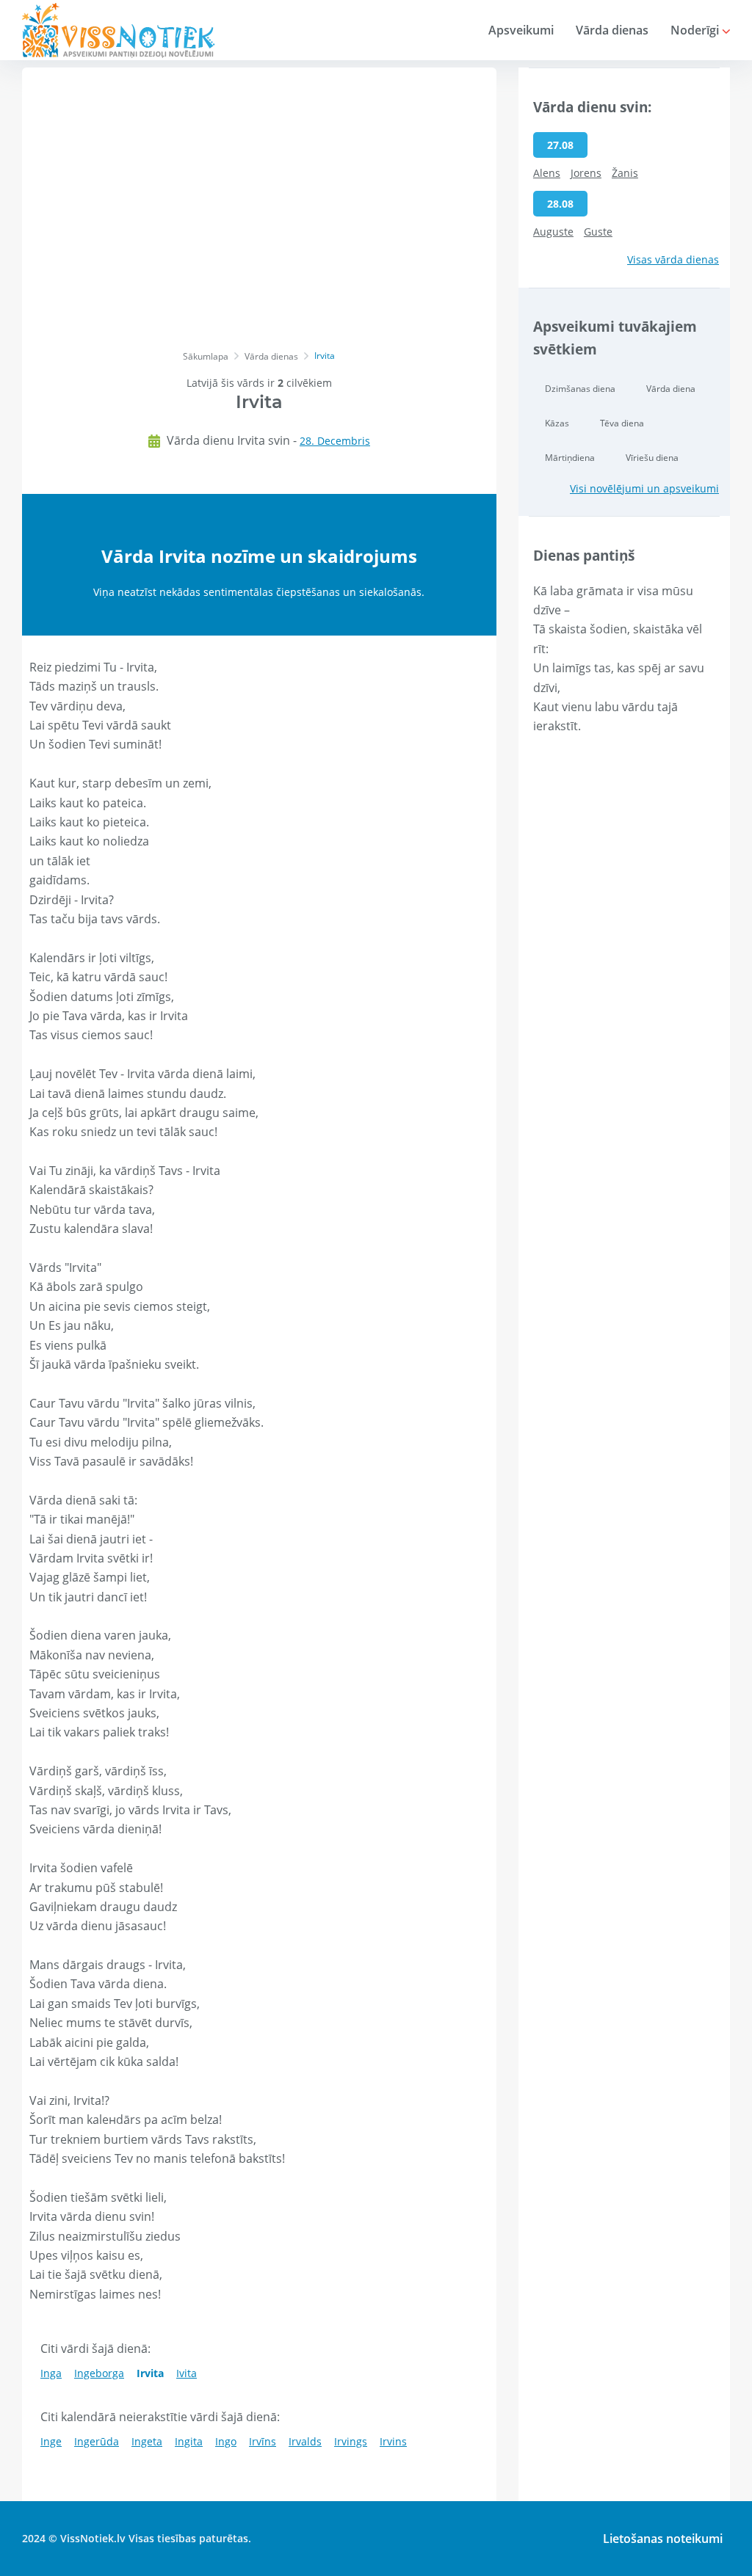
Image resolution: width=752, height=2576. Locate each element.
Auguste (553, 232)
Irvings (351, 2441)
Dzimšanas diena (580, 389)
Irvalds (305, 2441)
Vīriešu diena (652, 458)
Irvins (393, 2441)
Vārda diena (671, 389)
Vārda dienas (612, 30)
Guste (598, 232)
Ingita (189, 2441)
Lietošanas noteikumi (663, 2539)
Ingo (226, 2441)
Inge (51, 2441)
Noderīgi (696, 30)
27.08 (560, 145)
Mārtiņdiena (570, 458)
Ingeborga (99, 2373)
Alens (547, 173)
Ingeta (147, 2441)
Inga (51, 2373)
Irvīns (263, 2441)
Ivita (187, 2373)
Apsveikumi (521, 30)
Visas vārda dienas (673, 259)
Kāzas (557, 423)
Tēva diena (622, 423)
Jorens (586, 173)
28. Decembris (335, 441)
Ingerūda (97, 2441)
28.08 (560, 204)
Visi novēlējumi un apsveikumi (644, 488)
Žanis (625, 173)
